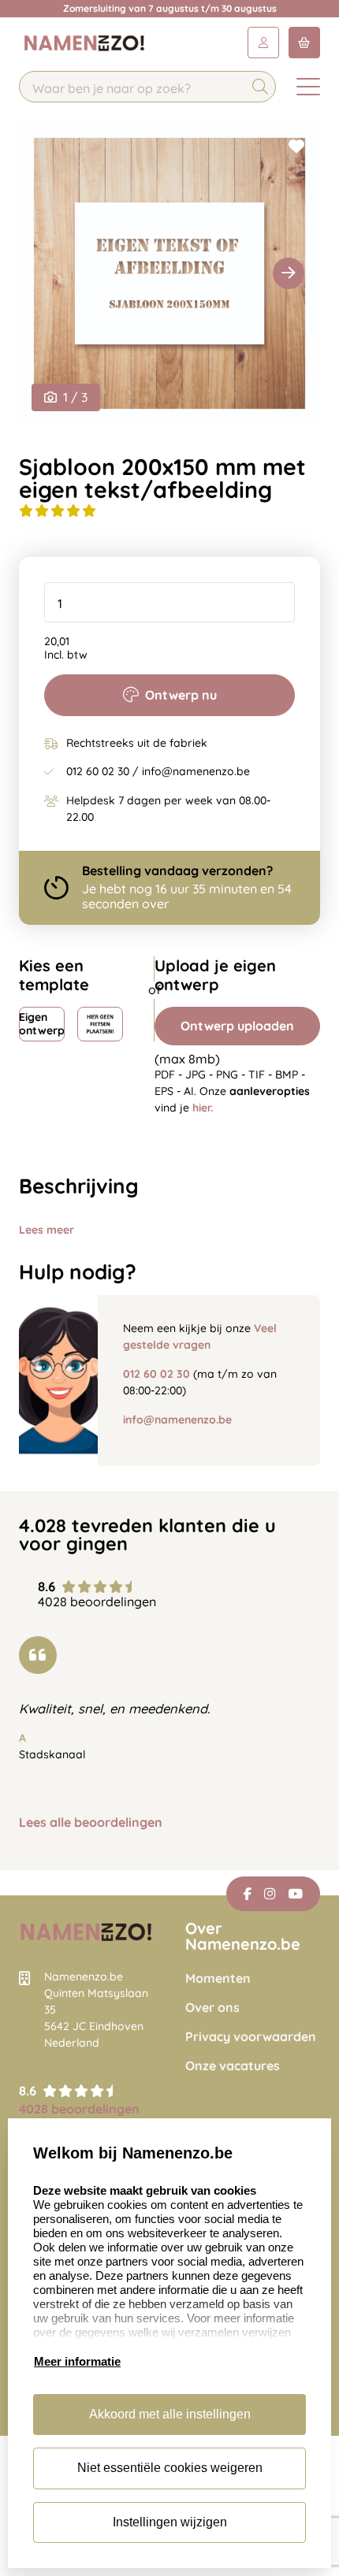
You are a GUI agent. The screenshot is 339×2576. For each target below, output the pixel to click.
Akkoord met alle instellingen (170, 2414)
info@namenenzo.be (177, 1420)
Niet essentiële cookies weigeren (170, 2468)
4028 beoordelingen (79, 2109)
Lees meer (47, 1230)
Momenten (218, 1978)
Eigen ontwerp (42, 1024)
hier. (203, 1108)
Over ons (212, 2008)
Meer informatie (77, 2361)
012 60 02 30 (156, 1374)
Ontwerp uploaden (237, 1026)
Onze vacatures (233, 2066)
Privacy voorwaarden (251, 2037)
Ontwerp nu (181, 695)
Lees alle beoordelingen (91, 1823)
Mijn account (263, 43)
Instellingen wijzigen (170, 2522)
